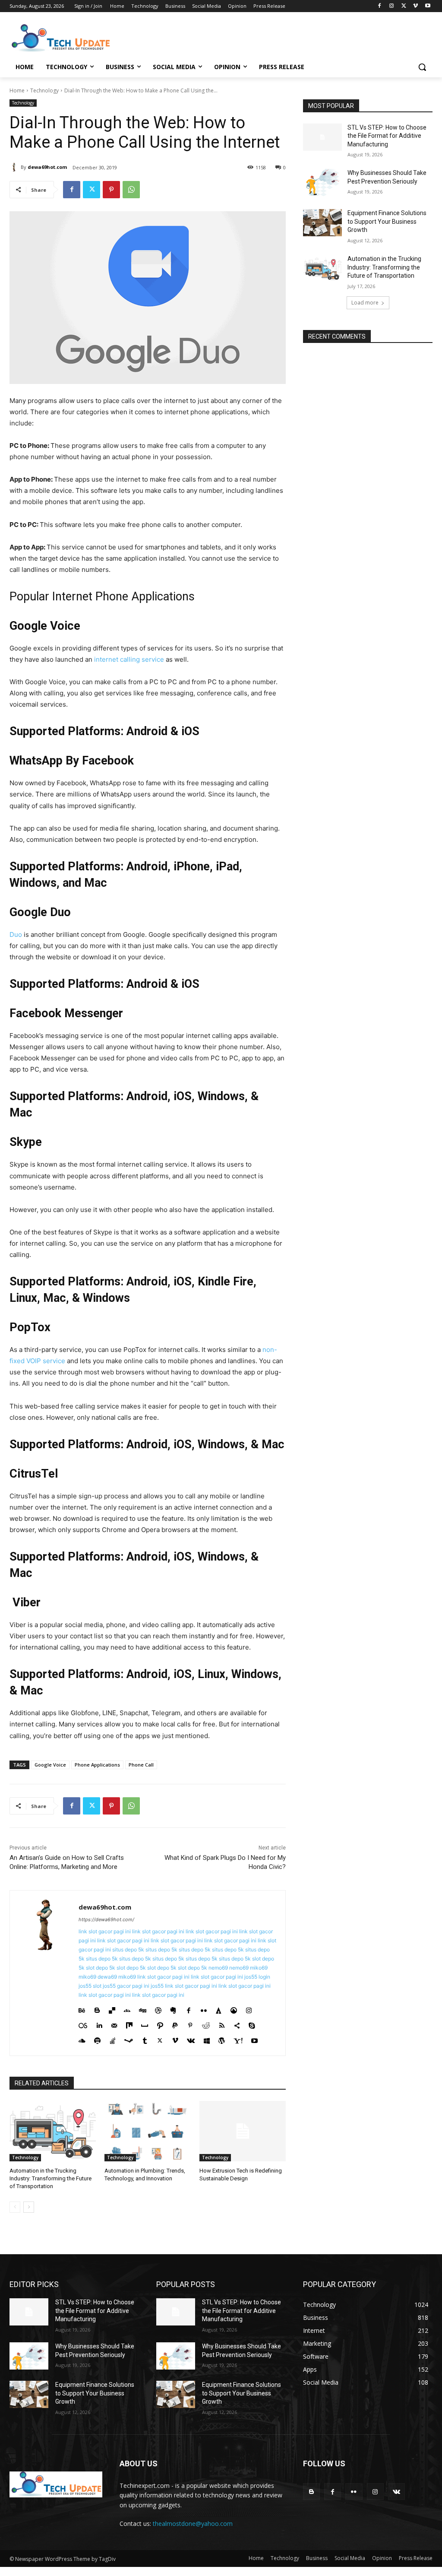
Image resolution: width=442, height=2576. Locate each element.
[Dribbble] (158, 2009)
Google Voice (50, 1765)
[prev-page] (15, 2207)
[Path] (160, 2024)
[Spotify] (97, 2039)
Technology (44, 90)
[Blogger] (97, 2009)
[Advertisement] (212, 37)
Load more (365, 303)
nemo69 (218, 1968)
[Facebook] (380, 6)
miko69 (259, 1968)
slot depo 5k (101, 1968)
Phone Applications (97, 1765)
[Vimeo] (415, 6)
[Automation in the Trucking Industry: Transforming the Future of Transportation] (53, 2131)
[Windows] (207, 2039)
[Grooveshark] (234, 2009)
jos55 (157, 1986)
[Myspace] (145, 2024)
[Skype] (252, 2024)
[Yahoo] (238, 2039)
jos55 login (257, 1977)
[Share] (237, 2024)
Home (17, 90)
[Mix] (129, 2024)
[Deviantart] (127, 2009)
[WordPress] (222, 2039)
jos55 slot (90, 1986)
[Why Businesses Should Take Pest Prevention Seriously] (322, 182)
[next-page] (29, 2207)
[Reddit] (206, 2024)
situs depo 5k (128, 1949)
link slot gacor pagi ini (105, 1931)
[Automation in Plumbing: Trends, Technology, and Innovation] (148, 2131)
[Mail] (114, 2024)
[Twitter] (404, 6)
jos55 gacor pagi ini (126, 1986)
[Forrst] (219, 2009)
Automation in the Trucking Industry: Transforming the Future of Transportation (51, 2178)
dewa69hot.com (47, 167)
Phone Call (141, 1765)
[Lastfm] (83, 2024)
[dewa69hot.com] (15, 167)
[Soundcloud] (82, 2039)
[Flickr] (204, 2009)
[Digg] (143, 2009)
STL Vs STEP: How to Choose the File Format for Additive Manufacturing (387, 136)
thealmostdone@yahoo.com (193, 2524)
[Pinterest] (111, 190)
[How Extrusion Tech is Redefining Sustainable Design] (243, 2131)
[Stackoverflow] (112, 2039)
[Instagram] (392, 6)
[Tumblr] (145, 2039)
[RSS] (222, 2024)
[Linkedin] (99, 2024)
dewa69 (107, 1977)
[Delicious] (112, 2009)
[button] (422, 67)
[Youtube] (428, 6)
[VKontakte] (191, 2039)
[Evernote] (173, 2009)
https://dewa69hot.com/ (106, 1919)
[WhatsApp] (131, 190)
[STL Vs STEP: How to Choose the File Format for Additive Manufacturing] (322, 137)
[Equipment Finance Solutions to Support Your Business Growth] (322, 223)
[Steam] (129, 2039)
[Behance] (82, 2009)
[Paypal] (175, 2024)
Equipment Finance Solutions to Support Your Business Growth (387, 221)
